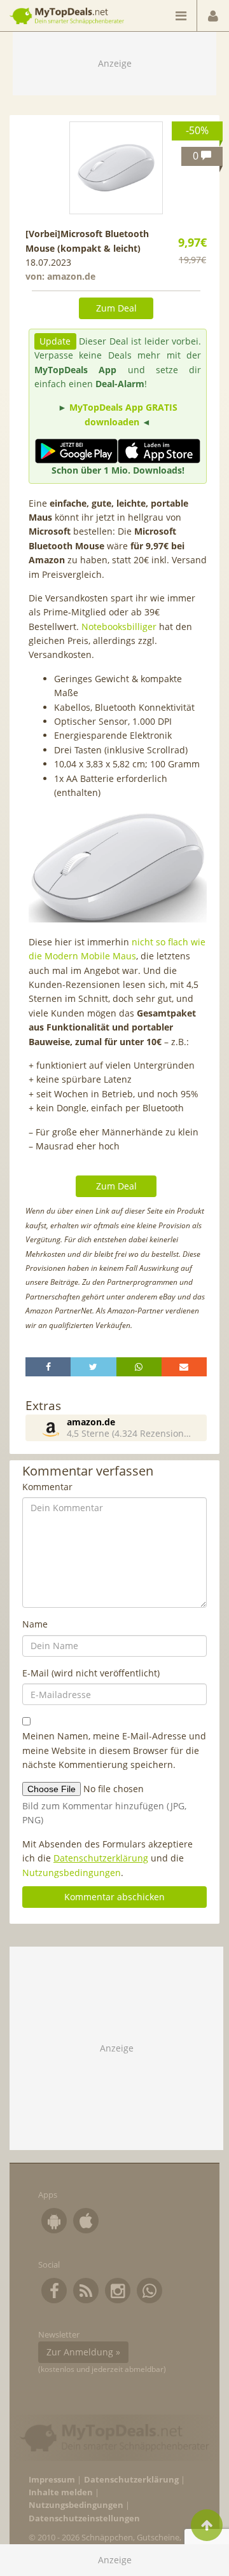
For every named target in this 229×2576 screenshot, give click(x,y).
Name (35, 1624)
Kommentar (47, 1487)
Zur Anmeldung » (83, 2352)
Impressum (52, 2480)
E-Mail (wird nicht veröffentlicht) (91, 1673)
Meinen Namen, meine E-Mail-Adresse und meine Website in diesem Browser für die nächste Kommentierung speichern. (114, 1750)
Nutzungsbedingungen (72, 1873)
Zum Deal (116, 308)
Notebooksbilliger (119, 627)
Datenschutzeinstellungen (84, 2518)
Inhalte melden (61, 2492)
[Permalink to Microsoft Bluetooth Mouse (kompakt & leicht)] (116, 168)
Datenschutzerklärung (101, 1858)
